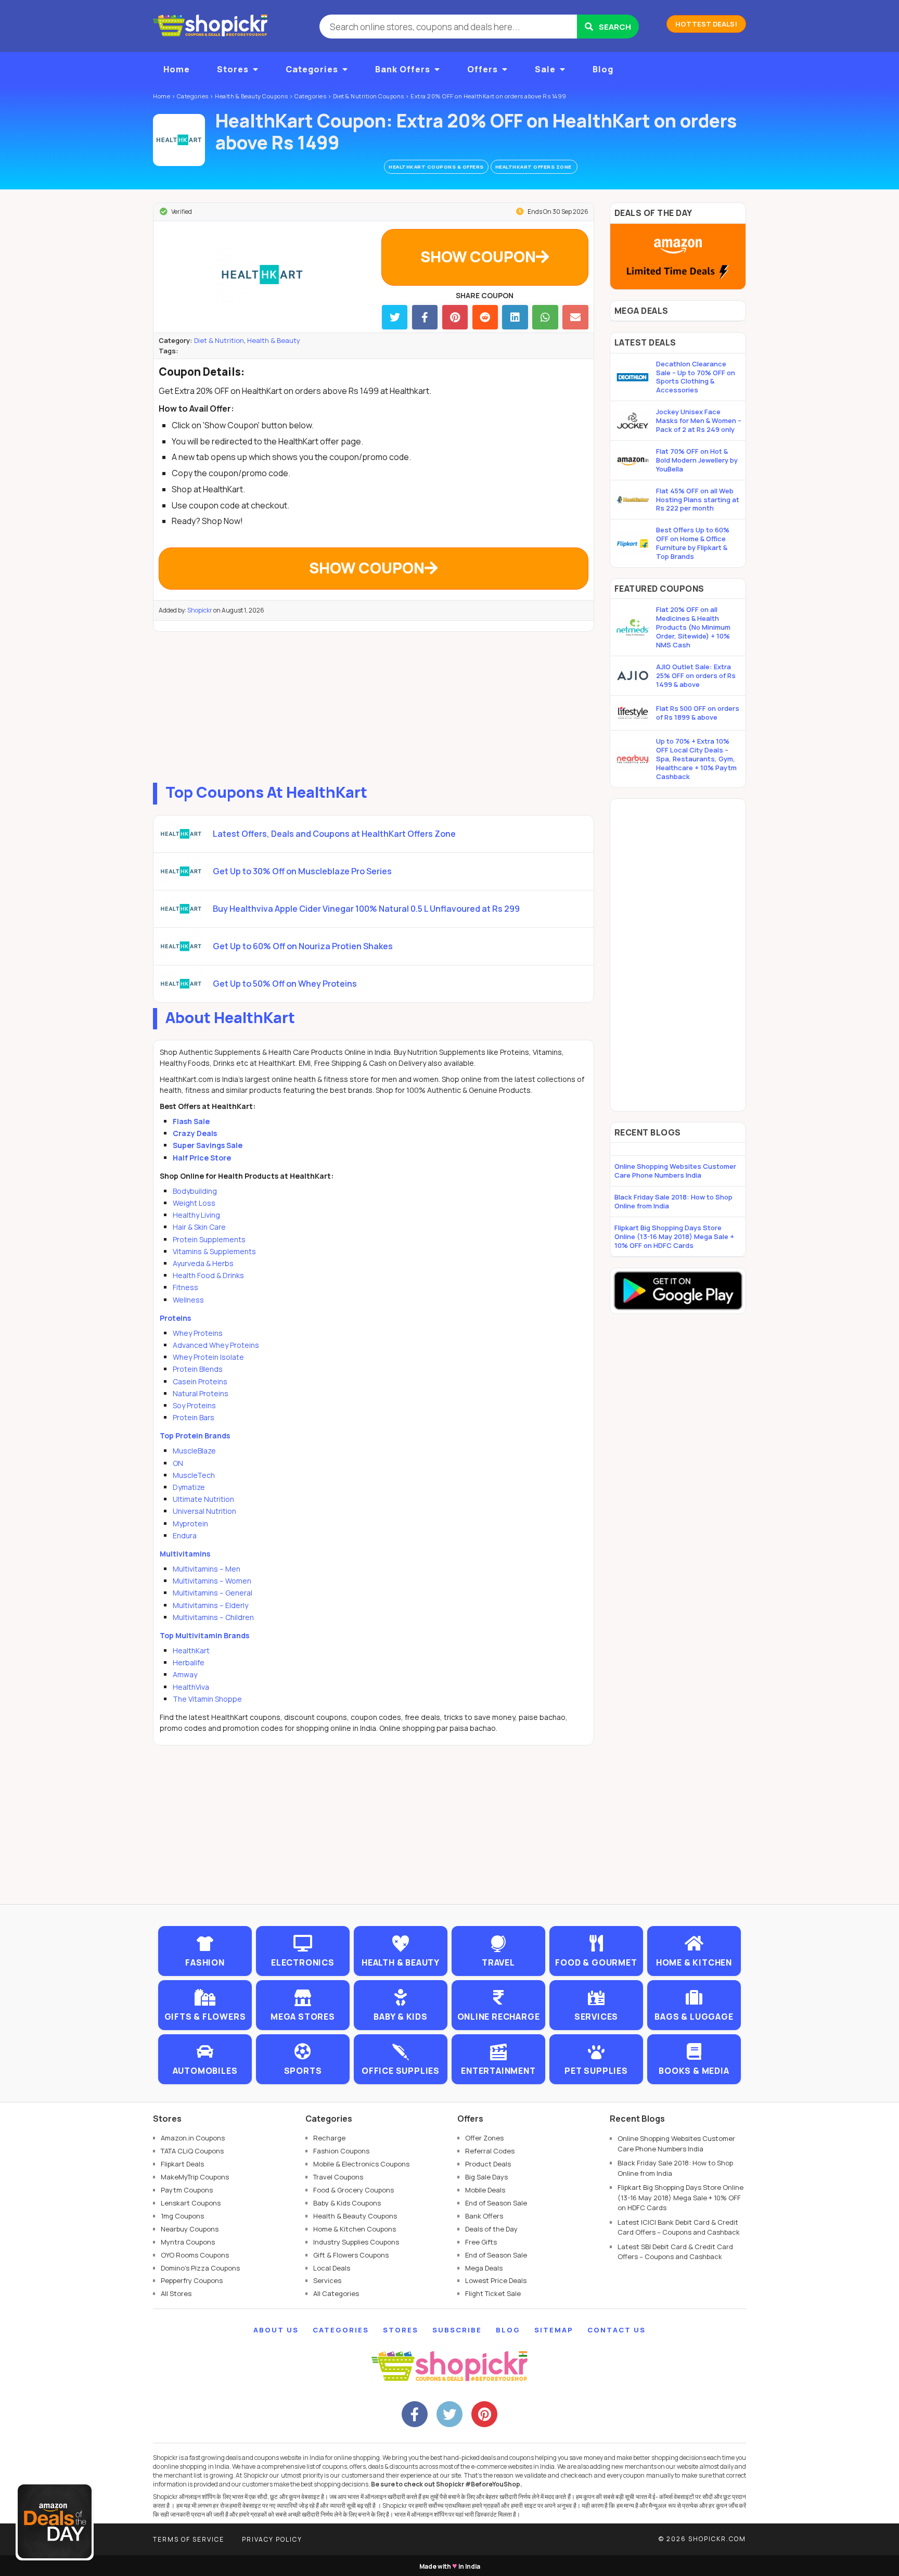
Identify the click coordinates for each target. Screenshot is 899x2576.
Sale (545, 69)
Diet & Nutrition (219, 340)
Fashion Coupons (341, 2151)
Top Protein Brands (195, 1436)
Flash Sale (191, 1121)
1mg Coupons (182, 2216)
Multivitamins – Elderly (210, 1605)
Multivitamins (185, 1554)
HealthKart (191, 1650)
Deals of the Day (491, 2229)
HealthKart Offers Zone (534, 167)
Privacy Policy (272, 2539)
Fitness (185, 1287)
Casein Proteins (200, 1381)
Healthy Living (196, 1215)
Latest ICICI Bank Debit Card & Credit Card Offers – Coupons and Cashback (679, 2227)
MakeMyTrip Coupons (195, 2177)
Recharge (329, 2138)
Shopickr (200, 610)
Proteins (175, 1318)
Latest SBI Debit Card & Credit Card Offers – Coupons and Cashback (675, 2252)
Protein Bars (194, 1417)
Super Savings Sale (208, 1145)
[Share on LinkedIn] (515, 317)
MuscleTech (194, 1475)
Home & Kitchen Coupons (355, 2229)
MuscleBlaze (194, 1451)
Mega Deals (484, 2268)
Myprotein (190, 1523)
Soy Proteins (194, 1405)
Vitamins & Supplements (214, 1251)
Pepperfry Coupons (192, 2280)
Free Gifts (481, 2242)
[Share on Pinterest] (455, 317)
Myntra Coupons (188, 2242)
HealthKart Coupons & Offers (436, 167)
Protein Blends (198, 1369)
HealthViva (191, 1687)
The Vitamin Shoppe (207, 1699)
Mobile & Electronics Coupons (361, 2164)
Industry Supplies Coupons (356, 2242)
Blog (603, 69)
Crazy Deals (195, 1133)
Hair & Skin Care (199, 1227)
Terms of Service (189, 2539)
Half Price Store (202, 1158)
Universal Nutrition (204, 1511)
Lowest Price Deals (496, 2280)
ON (178, 1463)
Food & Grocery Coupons (354, 2190)
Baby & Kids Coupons (347, 2203)
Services (327, 2280)
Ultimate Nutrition (203, 1499)
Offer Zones (484, 2138)
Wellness (188, 1300)
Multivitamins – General (213, 1593)
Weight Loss (194, 1203)
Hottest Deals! (706, 24)
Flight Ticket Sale (493, 2293)
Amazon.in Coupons (193, 2138)
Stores (233, 69)
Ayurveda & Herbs (203, 1263)
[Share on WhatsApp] (545, 317)
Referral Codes (490, 2151)
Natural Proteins (201, 1393)
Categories (312, 69)
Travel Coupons (338, 2177)
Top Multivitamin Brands (204, 1635)
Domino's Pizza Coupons (200, 2268)
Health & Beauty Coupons (355, 2216)
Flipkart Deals (182, 2164)
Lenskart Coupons (191, 2203)
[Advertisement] (374, 705)
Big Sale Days (486, 2177)
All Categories (336, 2293)
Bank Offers (403, 69)
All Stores (176, 2293)
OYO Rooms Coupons (195, 2255)
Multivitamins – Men (207, 1569)
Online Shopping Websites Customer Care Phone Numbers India (675, 1171)
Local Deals (332, 2268)
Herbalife (189, 1662)
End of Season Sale (496, 2203)
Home (177, 69)
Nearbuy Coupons (190, 2229)
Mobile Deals (485, 2190)
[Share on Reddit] (485, 317)
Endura (185, 1535)
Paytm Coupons (187, 2190)
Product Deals (488, 2164)
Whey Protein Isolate (208, 1357)
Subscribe (457, 2330)
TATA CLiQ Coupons (192, 2151)
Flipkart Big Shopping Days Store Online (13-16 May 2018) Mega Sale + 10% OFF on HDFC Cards (674, 1236)
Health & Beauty (274, 340)
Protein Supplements (209, 1239)
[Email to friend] (575, 317)
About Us (276, 2330)
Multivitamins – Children (213, 1617)
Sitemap (554, 2330)
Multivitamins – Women (212, 1581)
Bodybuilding (195, 1191)
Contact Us (617, 2330)
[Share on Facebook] (425, 317)
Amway (185, 1674)
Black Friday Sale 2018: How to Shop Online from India (673, 1201)
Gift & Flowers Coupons (351, 2255)
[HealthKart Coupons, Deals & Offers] (179, 140)
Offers (483, 69)
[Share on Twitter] (395, 317)
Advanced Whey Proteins (216, 1345)
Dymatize (189, 1487)
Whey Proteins (198, 1333)
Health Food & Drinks (208, 1275)
